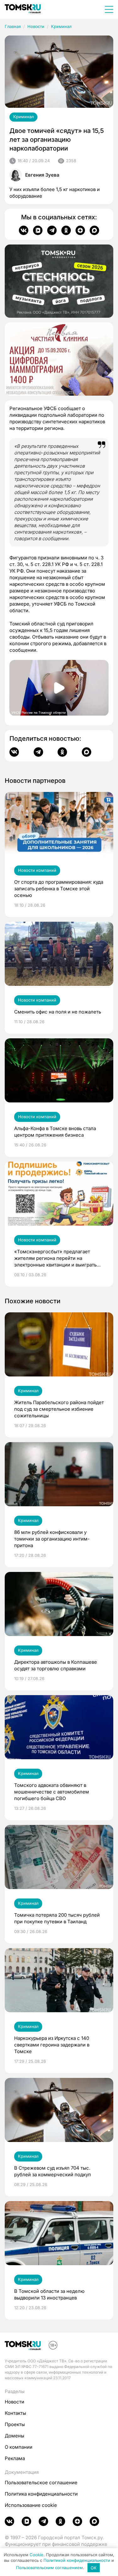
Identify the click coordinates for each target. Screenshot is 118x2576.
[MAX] (94, 230)
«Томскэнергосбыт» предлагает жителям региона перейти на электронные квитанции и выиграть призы (55, 1258)
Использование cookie (31, 2505)
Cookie (37, 2555)
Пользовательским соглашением (49, 2568)
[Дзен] (80, 230)
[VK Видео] (38, 230)
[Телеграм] (52, 230)
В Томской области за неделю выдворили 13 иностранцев (49, 2294)
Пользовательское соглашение (41, 2483)
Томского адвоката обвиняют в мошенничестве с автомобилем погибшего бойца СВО (52, 1792)
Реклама (15, 2458)
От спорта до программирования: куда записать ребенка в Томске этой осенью (59, 889)
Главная (13, 26)
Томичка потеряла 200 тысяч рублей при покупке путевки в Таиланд (57, 1918)
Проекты (15, 2424)
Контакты (15, 2413)
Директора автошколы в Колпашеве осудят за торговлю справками (56, 1665)
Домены (14, 2436)
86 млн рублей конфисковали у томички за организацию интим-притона (52, 1539)
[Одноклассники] (66, 230)
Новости (36, 26)
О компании (19, 2447)
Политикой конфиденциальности (77, 2560)
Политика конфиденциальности (41, 2494)
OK (94, 2568)
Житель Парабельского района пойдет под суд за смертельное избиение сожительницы (59, 1409)
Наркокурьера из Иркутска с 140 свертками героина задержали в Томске (52, 2045)
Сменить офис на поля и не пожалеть (58, 1012)
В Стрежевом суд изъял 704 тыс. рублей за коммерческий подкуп (53, 2171)
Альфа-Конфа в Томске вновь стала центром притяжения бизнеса (55, 1132)
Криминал (61, 26)
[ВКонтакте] (24, 230)
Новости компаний (37, 870)
